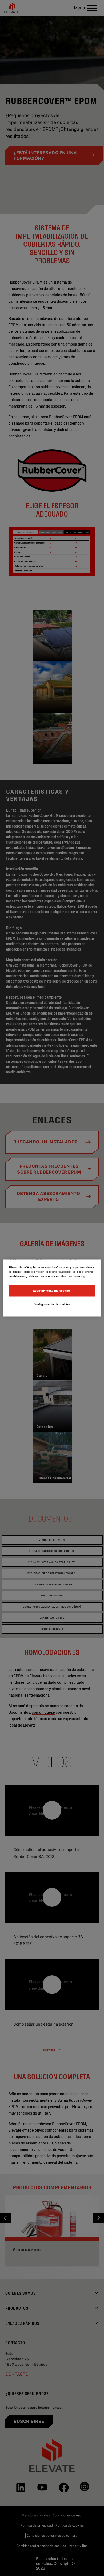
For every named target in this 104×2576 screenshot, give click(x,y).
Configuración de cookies (52, 1304)
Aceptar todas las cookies (52, 1291)
